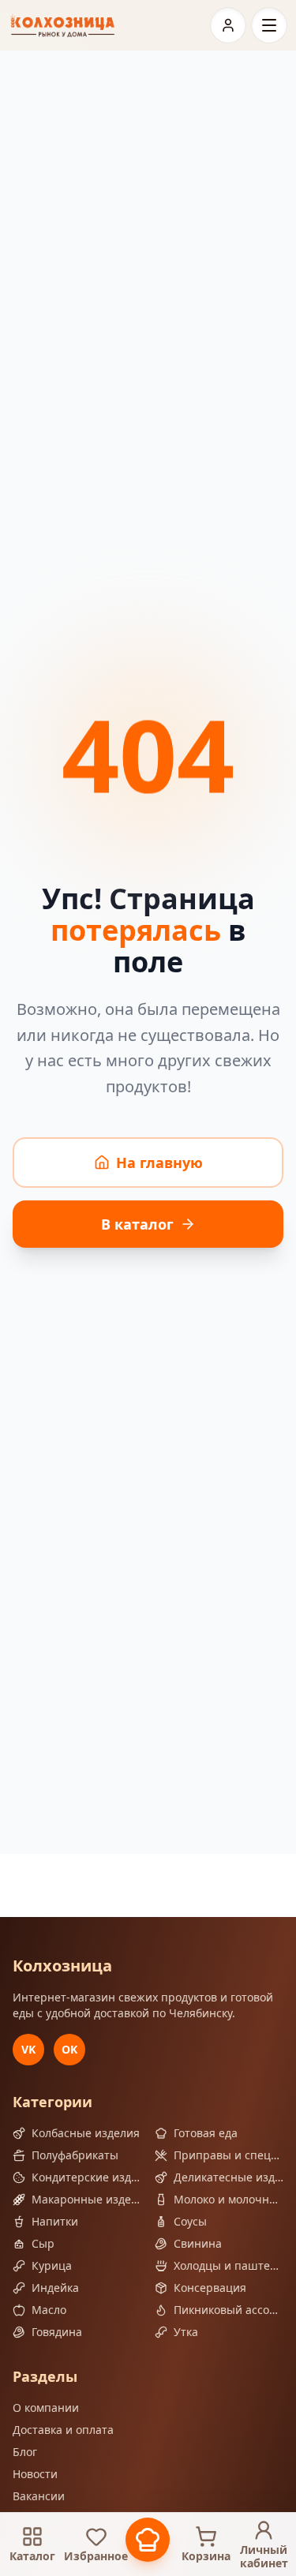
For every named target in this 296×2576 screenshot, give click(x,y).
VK (28, 2049)
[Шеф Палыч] (148, 2540)
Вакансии (39, 2496)
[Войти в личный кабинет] (228, 25)
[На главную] (63, 25)
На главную (159, 1163)
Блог (25, 2452)
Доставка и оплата (63, 2430)
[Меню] (269, 25)
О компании (46, 2408)
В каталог (137, 1224)
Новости (35, 2474)
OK (69, 2049)
